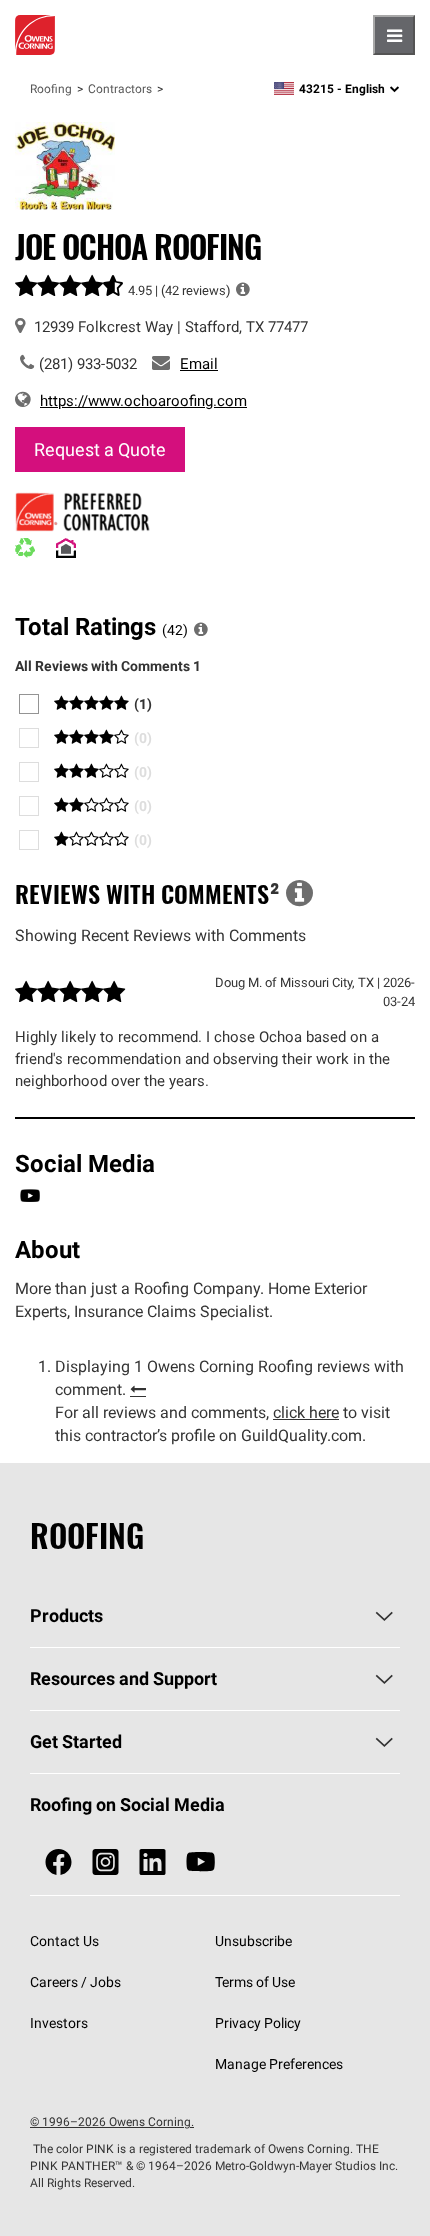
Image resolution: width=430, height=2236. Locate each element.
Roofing (51, 88)
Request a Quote (100, 449)
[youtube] (200, 1862)
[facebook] (58, 1862)
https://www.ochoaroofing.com (143, 400)
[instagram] (105, 1862)
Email (199, 363)
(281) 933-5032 (88, 363)
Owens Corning (35, 35)
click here (306, 1412)
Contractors (120, 88)
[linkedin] (152, 1862)
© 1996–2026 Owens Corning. (112, 2121)
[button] (243, 289)
